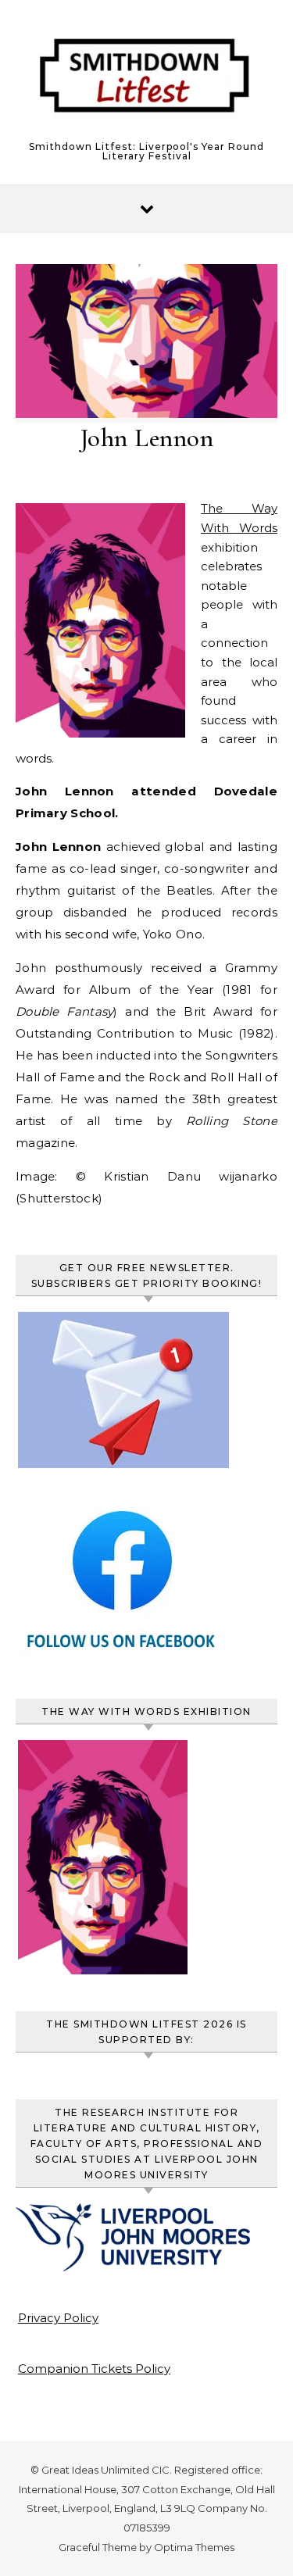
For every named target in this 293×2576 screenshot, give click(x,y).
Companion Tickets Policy (94, 2369)
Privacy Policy (58, 2318)
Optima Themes (194, 2547)
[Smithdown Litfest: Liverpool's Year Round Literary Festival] (146, 81)
